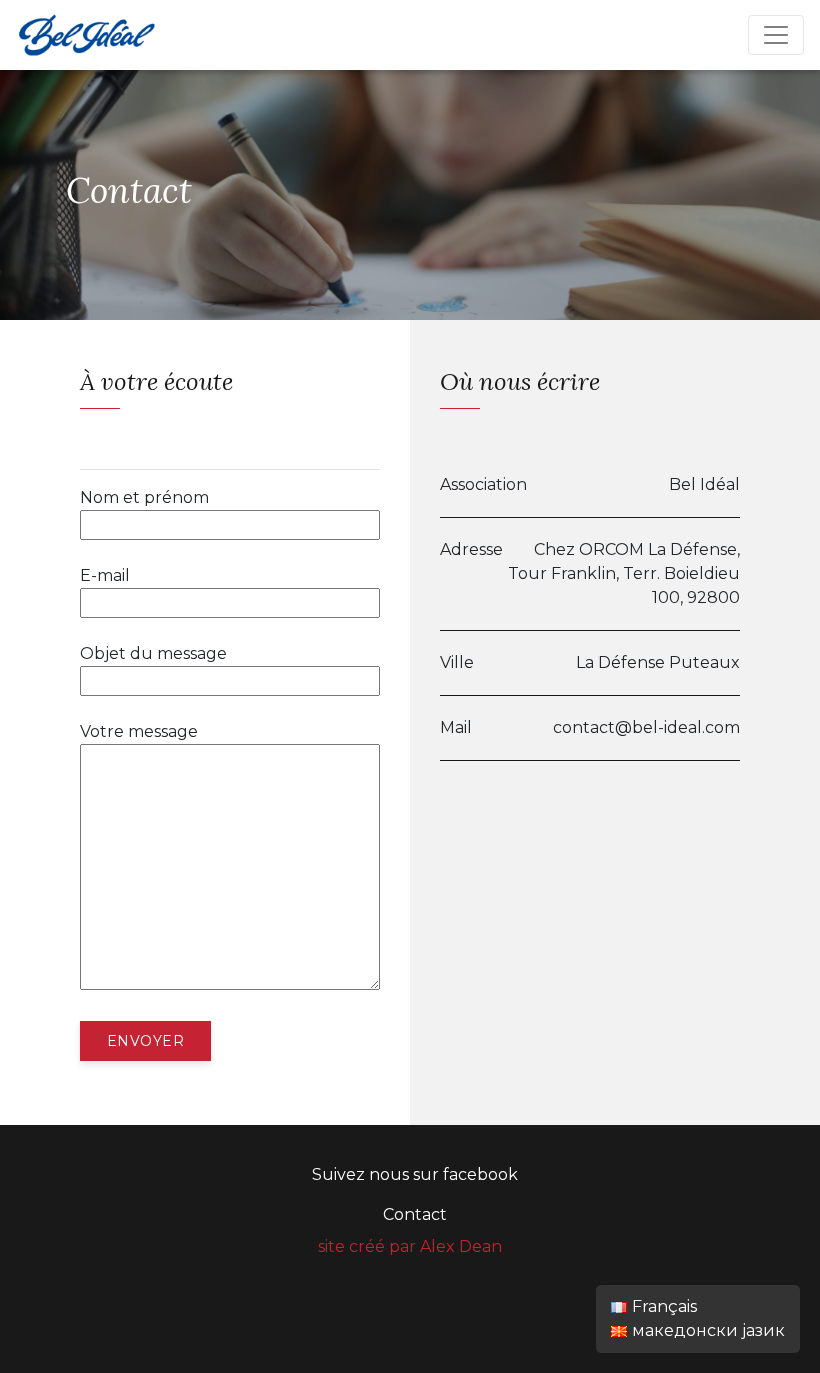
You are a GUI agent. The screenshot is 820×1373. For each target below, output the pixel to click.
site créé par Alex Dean (410, 1246)
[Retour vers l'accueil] (86, 33)
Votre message (139, 731)
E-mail (105, 575)
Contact (415, 1214)
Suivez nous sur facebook (415, 1174)
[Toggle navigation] (776, 35)
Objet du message (153, 653)
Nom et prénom (144, 497)
